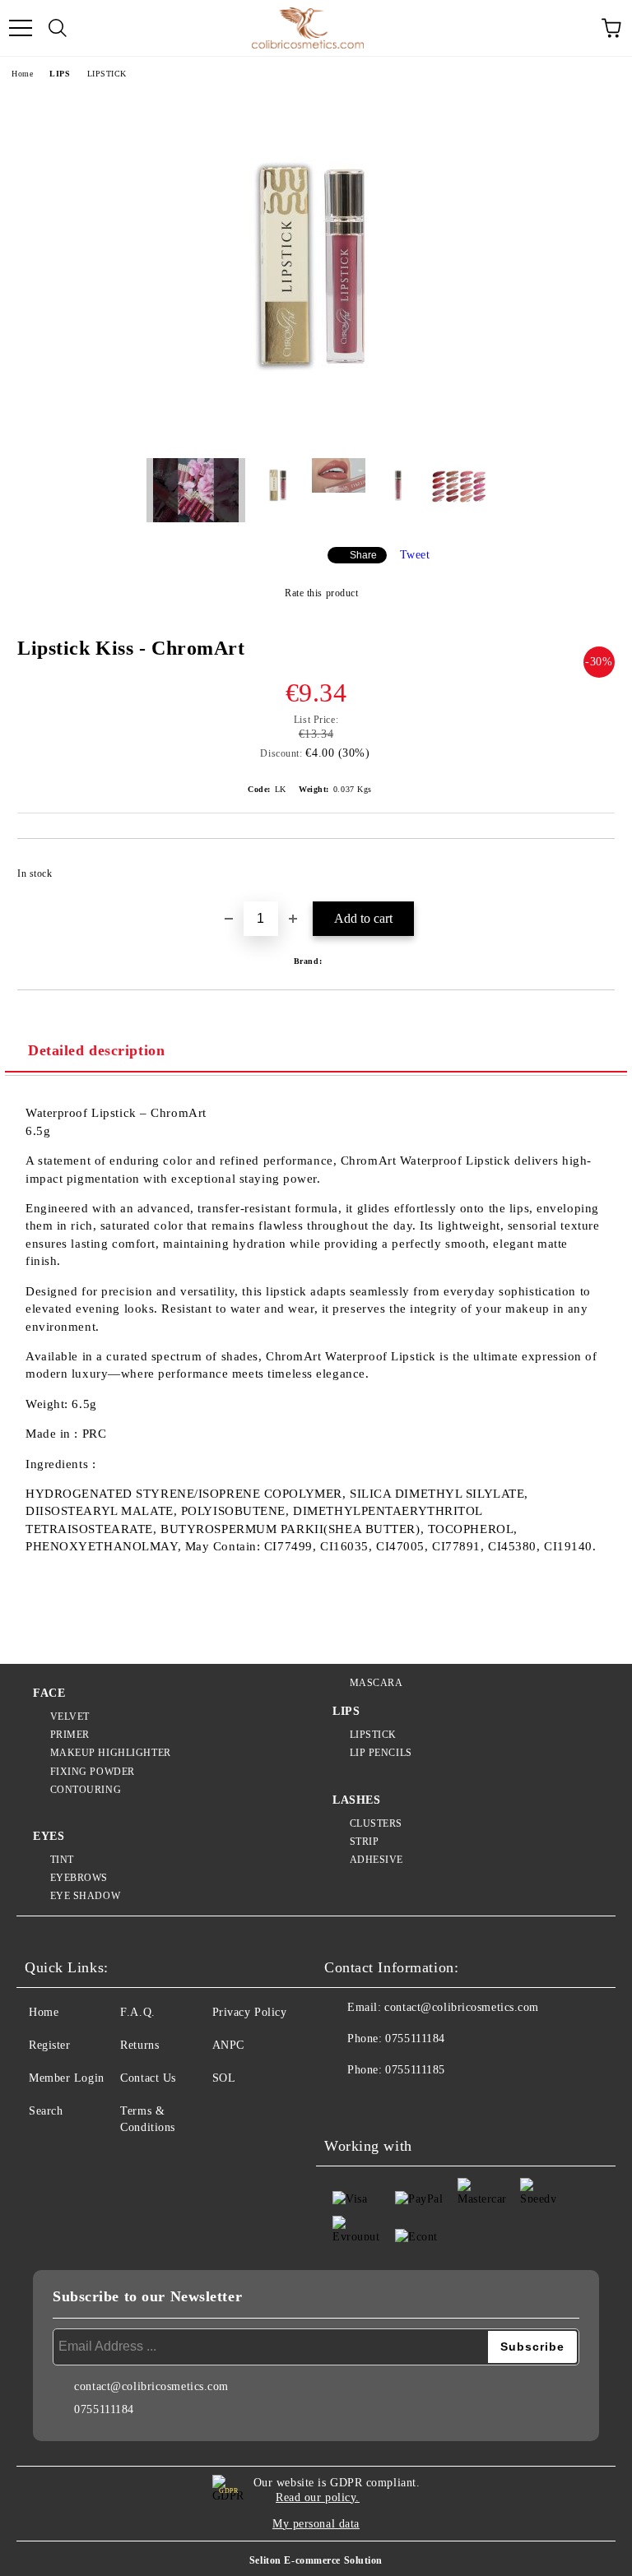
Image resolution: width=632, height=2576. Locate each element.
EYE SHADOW (85, 1896)
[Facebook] (346, 2103)
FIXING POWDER (93, 1772)
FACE (49, 1693)
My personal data (316, 2524)
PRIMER (70, 1735)
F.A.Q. (137, 2012)
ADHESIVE (376, 1860)
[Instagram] (382, 2103)
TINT (62, 1860)
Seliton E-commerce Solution (316, 2560)
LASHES (356, 1800)
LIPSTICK (107, 74)
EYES (49, 1836)
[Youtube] (418, 2103)
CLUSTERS (376, 1823)
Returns (139, 2045)
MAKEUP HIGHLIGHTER (111, 1753)
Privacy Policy (250, 2012)
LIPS (60, 74)
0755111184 (415, 2039)
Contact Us (148, 2078)
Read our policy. (318, 2497)
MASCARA (376, 1683)
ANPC (228, 2045)
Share (363, 555)
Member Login (67, 2078)
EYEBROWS (79, 1878)
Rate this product (321, 593)
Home (22, 74)
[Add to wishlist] (591, 866)
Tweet (415, 555)
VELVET (70, 1717)
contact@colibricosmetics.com (462, 2007)
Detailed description (96, 1050)
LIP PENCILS (381, 1753)
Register (49, 2045)
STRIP (364, 1842)
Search (46, 2111)
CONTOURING (86, 1790)
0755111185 (415, 2070)
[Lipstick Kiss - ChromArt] (316, 433)
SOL (224, 2078)
